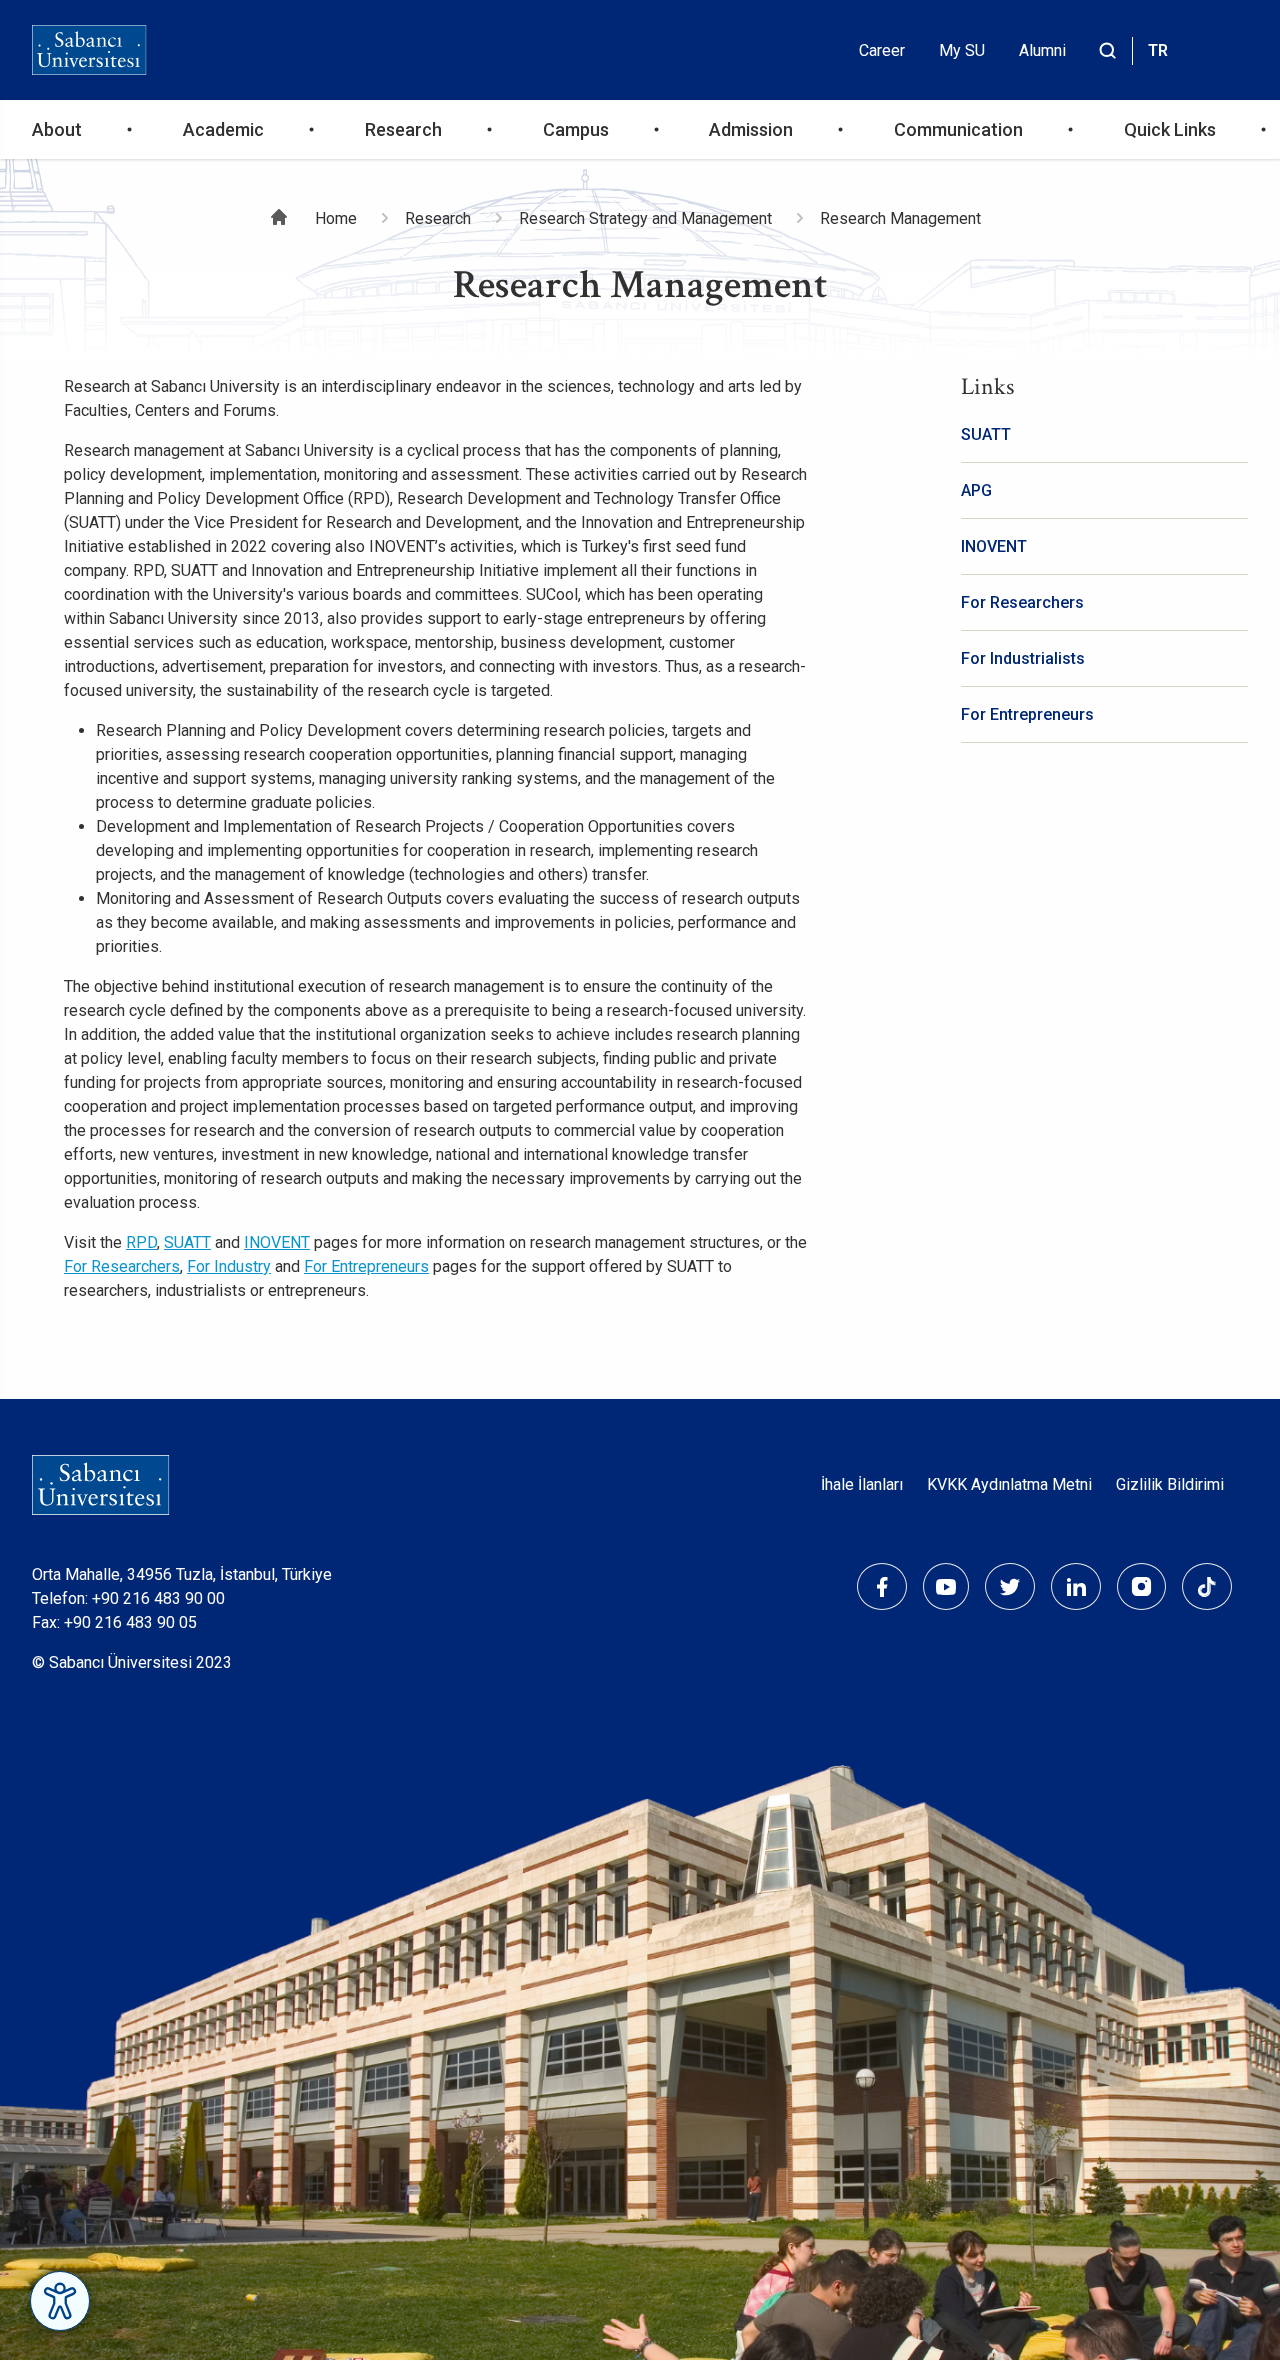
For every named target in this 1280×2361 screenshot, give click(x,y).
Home (336, 218)
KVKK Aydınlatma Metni (1009, 1484)
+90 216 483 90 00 (158, 1598)
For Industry (229, 1266)
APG (976, 490)
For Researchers (122, 1266)
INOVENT (277, 1242)
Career (882, 50)
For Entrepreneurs (366, 1266)
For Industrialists (1023, 658)
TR (1158, 50)
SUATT (187, 1242)
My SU (962, 50)
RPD (141, 1242)
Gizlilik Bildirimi (1170, 1484)
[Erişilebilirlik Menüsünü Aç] (60, 2301)
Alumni (1042, 50)
